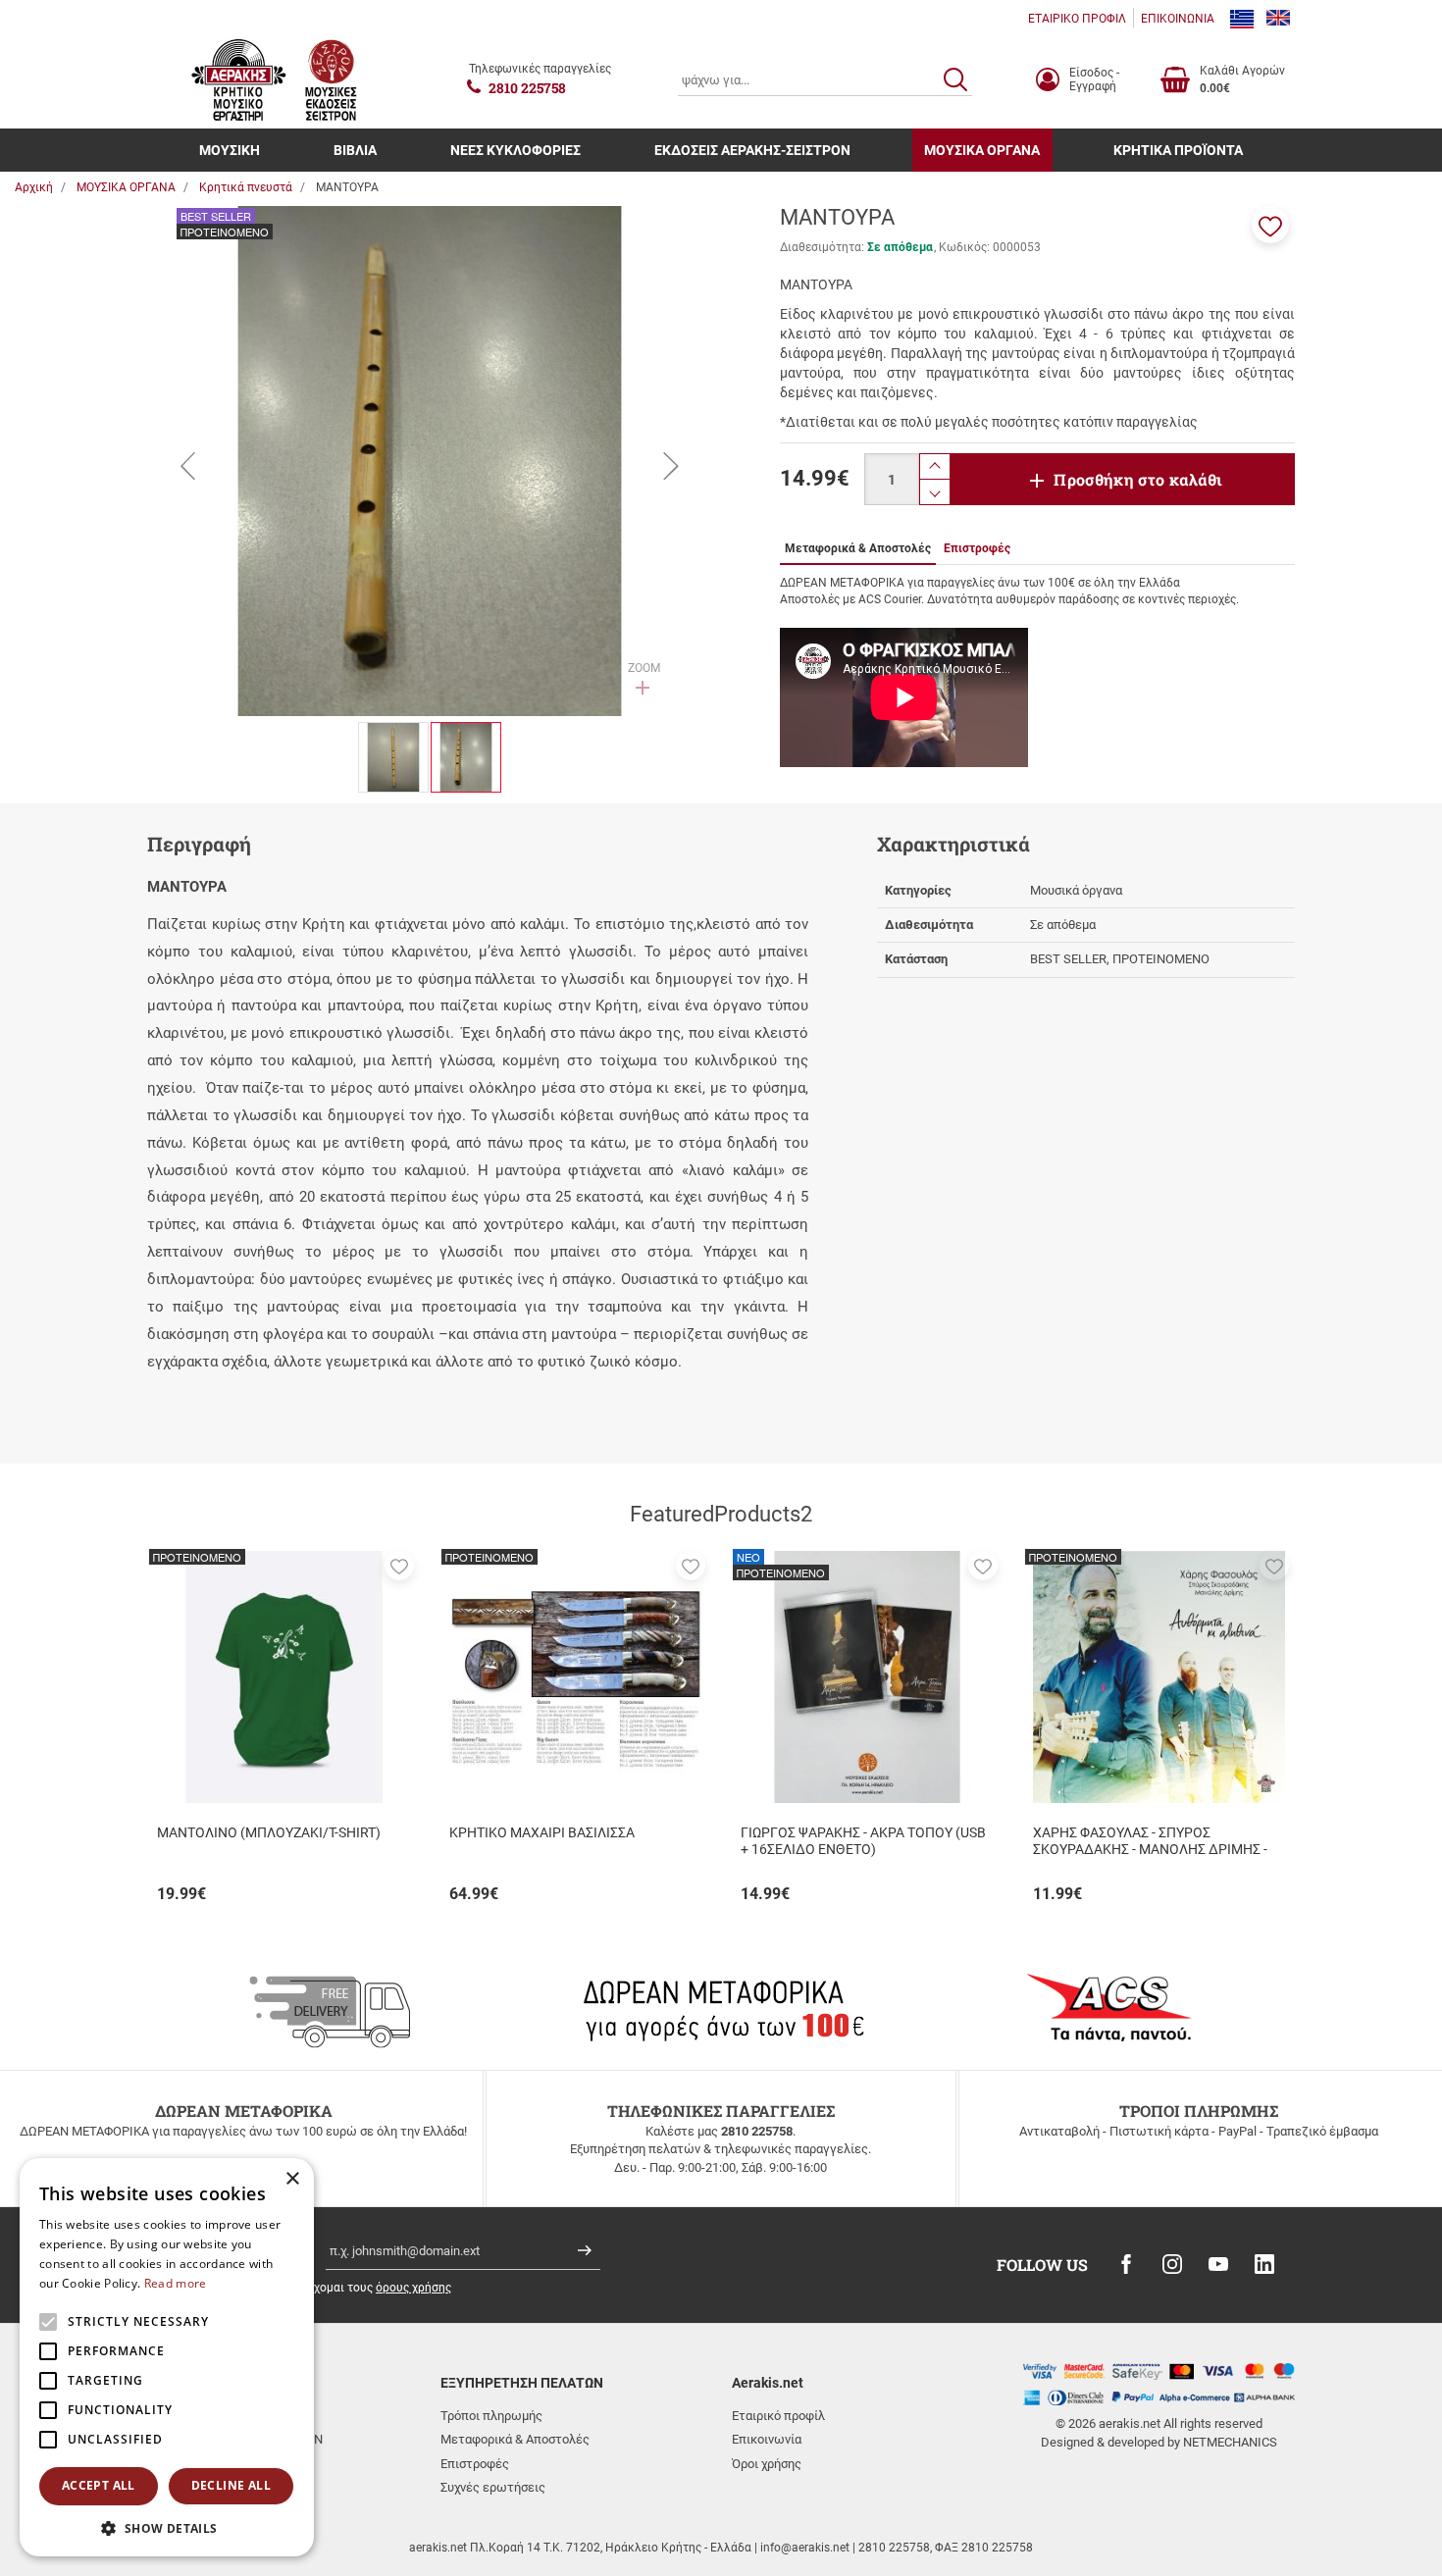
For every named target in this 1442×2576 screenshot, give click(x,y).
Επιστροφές (475, 2464)
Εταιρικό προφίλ (778, 2416)
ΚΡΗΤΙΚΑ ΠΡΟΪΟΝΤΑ (1178, 150)
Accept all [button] (99, 2485)
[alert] (167, 2357)
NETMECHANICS (1230, 2442)
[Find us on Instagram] (1172, 2264)
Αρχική (34, 187)
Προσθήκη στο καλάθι (1138, 479)
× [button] (292, 2179)
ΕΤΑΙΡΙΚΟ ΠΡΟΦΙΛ (1077, 19)
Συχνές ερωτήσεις (493, 2487)
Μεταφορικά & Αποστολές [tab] (858, 548)
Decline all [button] (231, 2485)
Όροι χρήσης (767, 2464)
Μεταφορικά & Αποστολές (515, 2439)
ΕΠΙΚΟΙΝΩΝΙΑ (1178, 19)
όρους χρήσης (413, 2288)
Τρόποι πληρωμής (491, 2416)
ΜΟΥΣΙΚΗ (230, 150)
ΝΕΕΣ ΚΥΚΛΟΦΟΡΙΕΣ (515, 150)
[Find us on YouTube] (1218, 2264)
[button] (1270, 225)
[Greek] (1242, 19)
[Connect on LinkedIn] (1264, 2264)
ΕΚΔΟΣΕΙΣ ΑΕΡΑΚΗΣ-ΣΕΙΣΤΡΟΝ (752, 150)
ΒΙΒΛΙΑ (355, 150)
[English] (1278, 19)
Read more (176, 2283)
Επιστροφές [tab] (977, 548)
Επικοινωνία (767, 2439)
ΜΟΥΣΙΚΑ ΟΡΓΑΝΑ (982, 150)
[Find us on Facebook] (1126, 2264)
